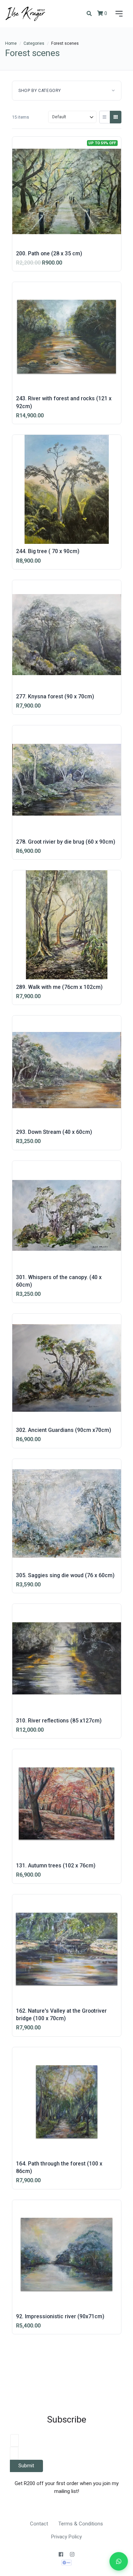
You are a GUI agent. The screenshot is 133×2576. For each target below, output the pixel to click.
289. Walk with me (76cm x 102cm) (59, 987)
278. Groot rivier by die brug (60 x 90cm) (66, 842)
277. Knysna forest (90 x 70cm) (55, 696)
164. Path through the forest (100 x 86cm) (59, 2167)
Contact (39, 2524)
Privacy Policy (66, 2537)
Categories (34, 43)
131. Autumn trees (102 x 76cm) (56, 1866)
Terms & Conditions (81, 2524)
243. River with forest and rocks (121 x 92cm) (64, 402)
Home (11, 43)
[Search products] (89, 14)
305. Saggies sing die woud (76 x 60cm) (65, 1575)
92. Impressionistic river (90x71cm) (60, 2316)
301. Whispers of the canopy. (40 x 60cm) (59, 1281)
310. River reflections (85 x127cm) (59, 1721)
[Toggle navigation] (118, 14)
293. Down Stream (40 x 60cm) (54, 1132)
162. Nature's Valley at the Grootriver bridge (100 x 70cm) (61, 2015)
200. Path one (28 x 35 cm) (49, 253)
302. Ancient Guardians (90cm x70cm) (64, 1430)
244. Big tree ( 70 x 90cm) (48, 551)
